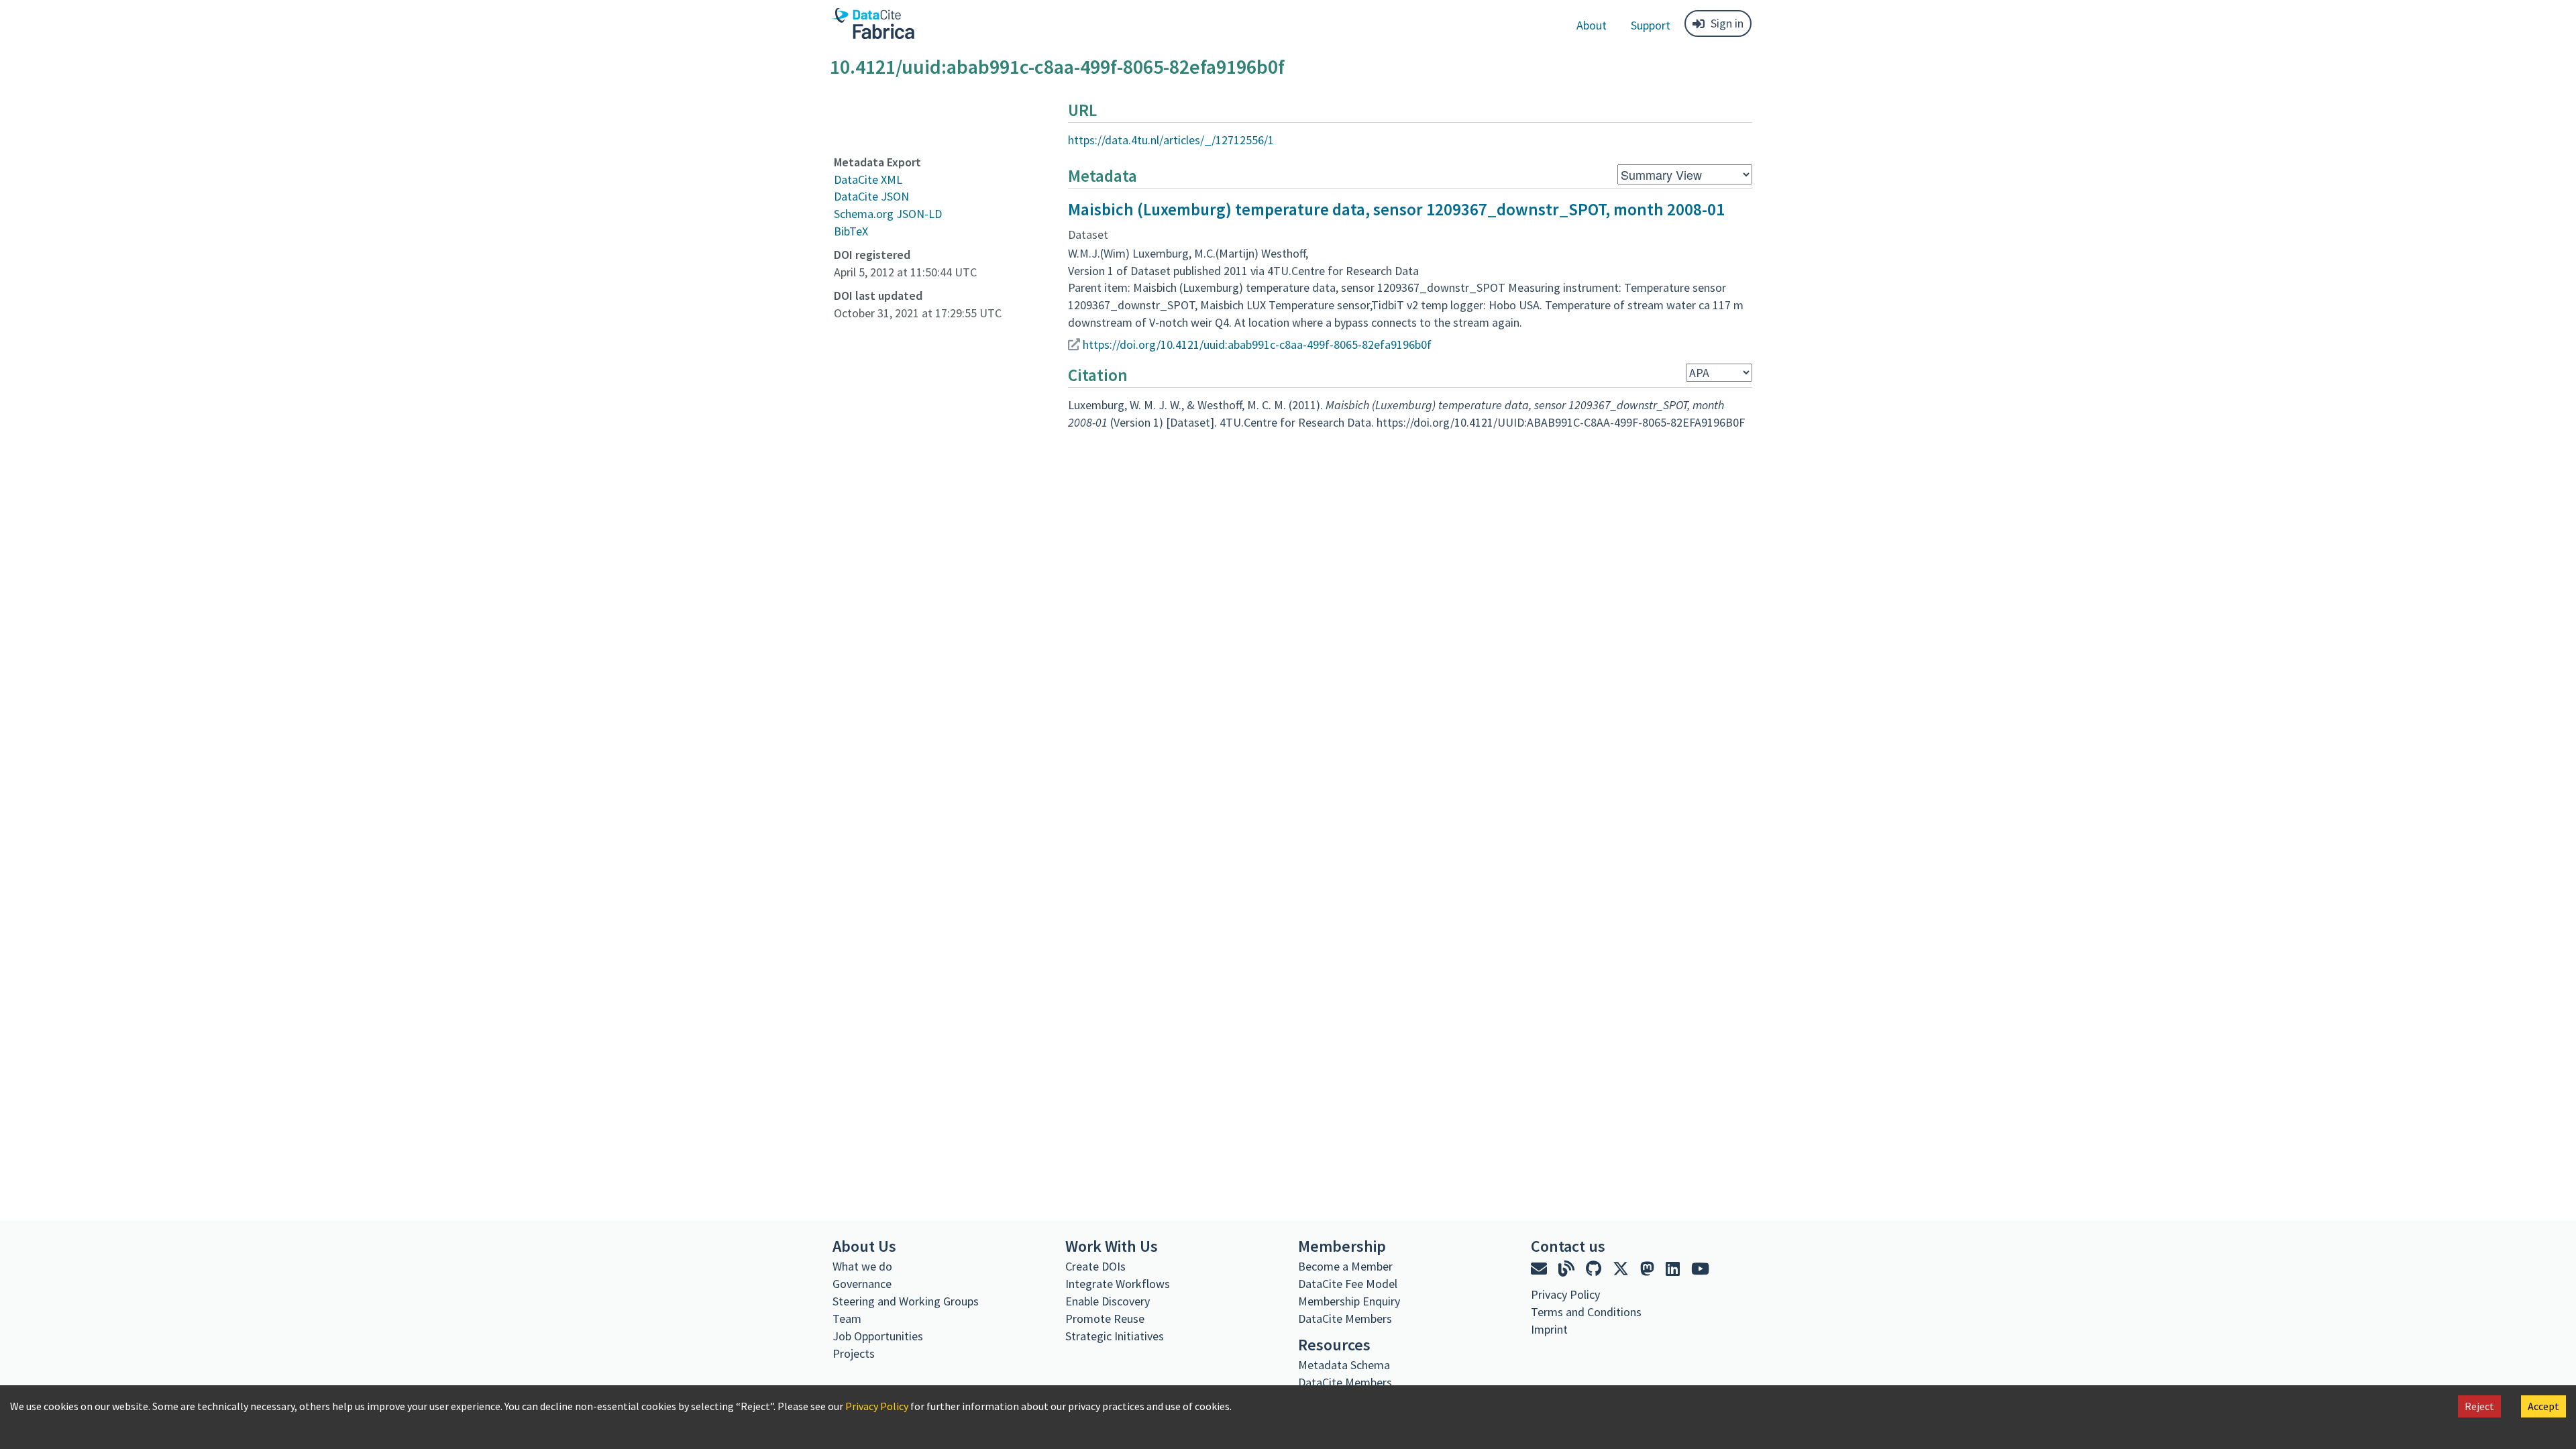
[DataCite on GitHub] (1595, 1269)
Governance (862, 1284)
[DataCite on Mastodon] (1649, 1269)
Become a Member (1345, 1266)
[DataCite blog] (1568, 1269)
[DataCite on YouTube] (1700, 1269)
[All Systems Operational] (1536, 1354)
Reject (2479, 1406)
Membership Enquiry (1349, 1301)
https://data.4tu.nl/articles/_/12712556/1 (1171, 140)
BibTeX (851, 231)
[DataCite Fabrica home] (872, 23)
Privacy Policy (877, 1406)
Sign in (1727, 23)
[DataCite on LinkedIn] (1674, 1269)
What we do (862, 1266)
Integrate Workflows (1118, 1284)
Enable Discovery (1108, 1301)
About (1592, 25)
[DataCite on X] (1622, 1269)
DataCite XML (868, 179)
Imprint (1549, 1329)
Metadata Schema (1344, 1365)
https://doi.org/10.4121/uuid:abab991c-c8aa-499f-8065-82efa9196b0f (1257, 344)
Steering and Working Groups (906, 1301)
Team (847, 1319)
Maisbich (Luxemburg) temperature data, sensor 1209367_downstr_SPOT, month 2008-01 (1396, 209)
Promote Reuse (1105, 1319)
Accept (2543, 1406)
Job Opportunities (878, 1336)
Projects (854, 1353)
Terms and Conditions (1586, 1312)
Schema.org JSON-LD (888, 214)
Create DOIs (1095, 1266)
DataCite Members (1345, 1319)
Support (1651, 25)
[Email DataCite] (1541, 1269)
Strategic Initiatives (1115, 1336)
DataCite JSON (871, 196)
